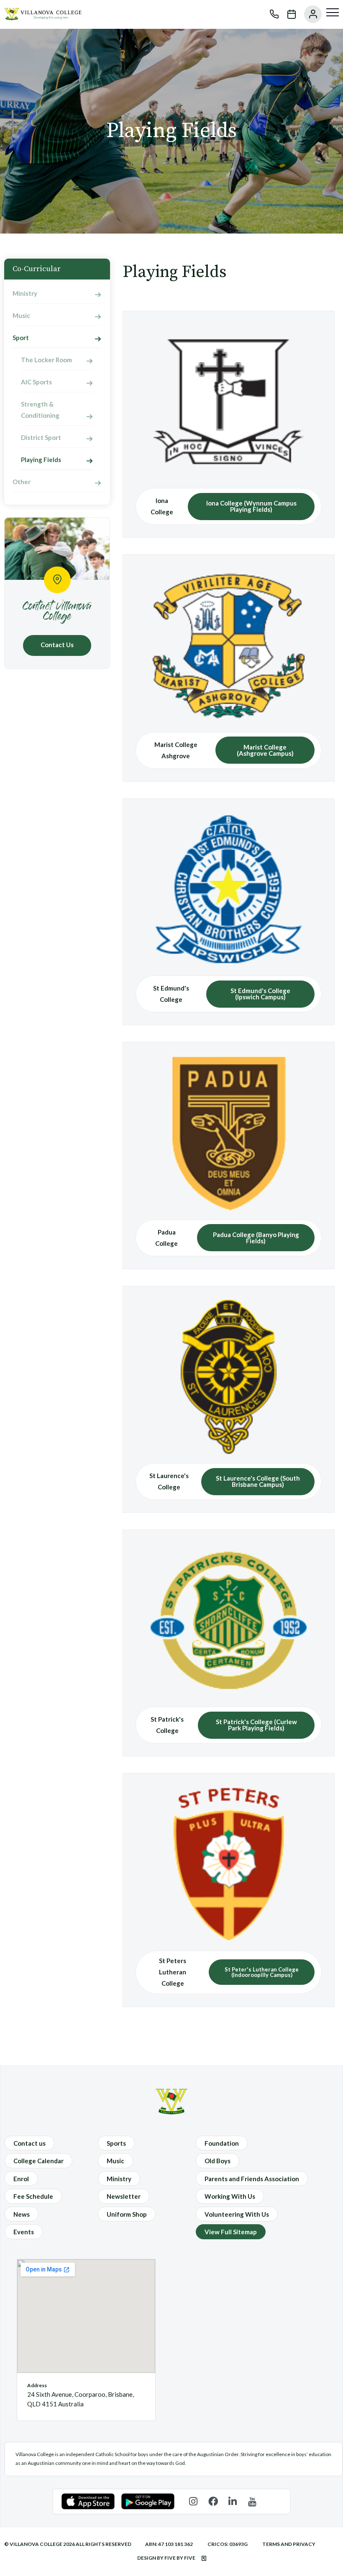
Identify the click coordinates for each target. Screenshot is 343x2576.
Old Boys (218, 2161)
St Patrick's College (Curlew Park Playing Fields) (256, 1725)
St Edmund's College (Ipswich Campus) (260, 994)
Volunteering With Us (237, 2214)
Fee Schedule (33, 2196)
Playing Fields (41, 460)
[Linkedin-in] (233, 2501)
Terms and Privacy (289, 2544)
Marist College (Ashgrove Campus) (265, 750)
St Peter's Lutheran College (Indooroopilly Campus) (262, 1972)
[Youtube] (252, 2501)
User (309, 14)
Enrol (21, 2179)
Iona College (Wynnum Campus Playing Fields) (251, 506)
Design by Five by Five (167, 2558)
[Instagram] (193, 2501)
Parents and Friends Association (252, 2179)
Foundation (222, 2143)
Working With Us (230, 2196)
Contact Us (57, 645)
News (22, 2214)
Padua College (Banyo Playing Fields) (256, 1238)
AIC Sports (36, 382)
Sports (116, 2143)
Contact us (29, 2143)
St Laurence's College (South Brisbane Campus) (258, 1481)
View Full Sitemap (231, 2232)
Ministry (25, 293)
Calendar (287, 14)
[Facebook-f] (213, 2501)
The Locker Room (46, 360)
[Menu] (333, 13)
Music (21, 315)
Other (22, 482)
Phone (270, 14)
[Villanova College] (43, 18)
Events (24, 2232)
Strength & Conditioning (40, 410)
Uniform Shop (127, 2214)
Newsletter (124, 2196)
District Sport (41, 437)
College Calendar (38, 2161)
